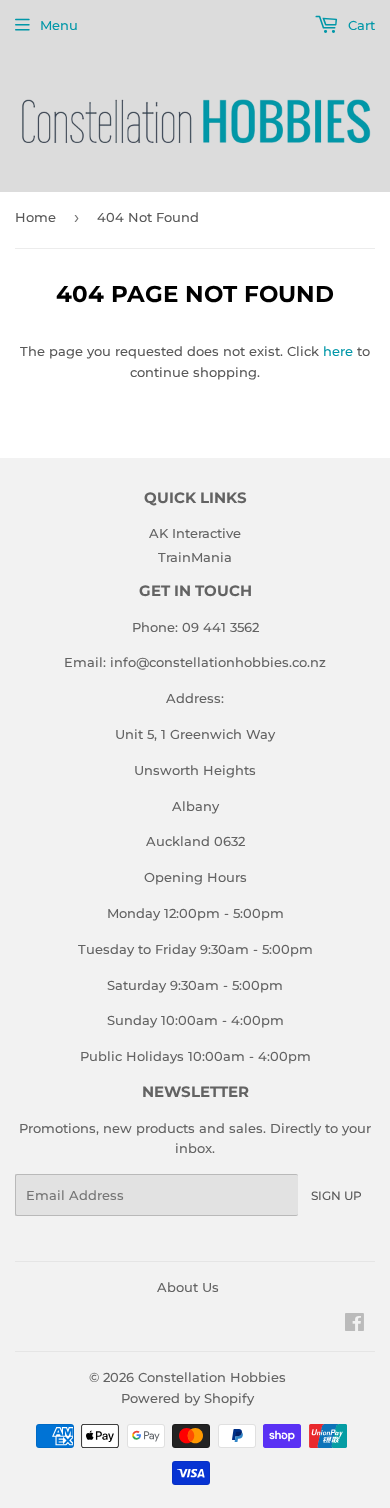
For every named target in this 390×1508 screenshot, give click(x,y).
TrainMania (195, 557)
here (338, 351)
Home (35, 217)
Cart (359, 25)
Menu (59, 25)
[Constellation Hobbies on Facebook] (354, 1325)
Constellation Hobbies (212, 1377)
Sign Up (336, 1195)
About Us (188, 1287)
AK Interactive (195, 533)
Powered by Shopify (187, 1398)
